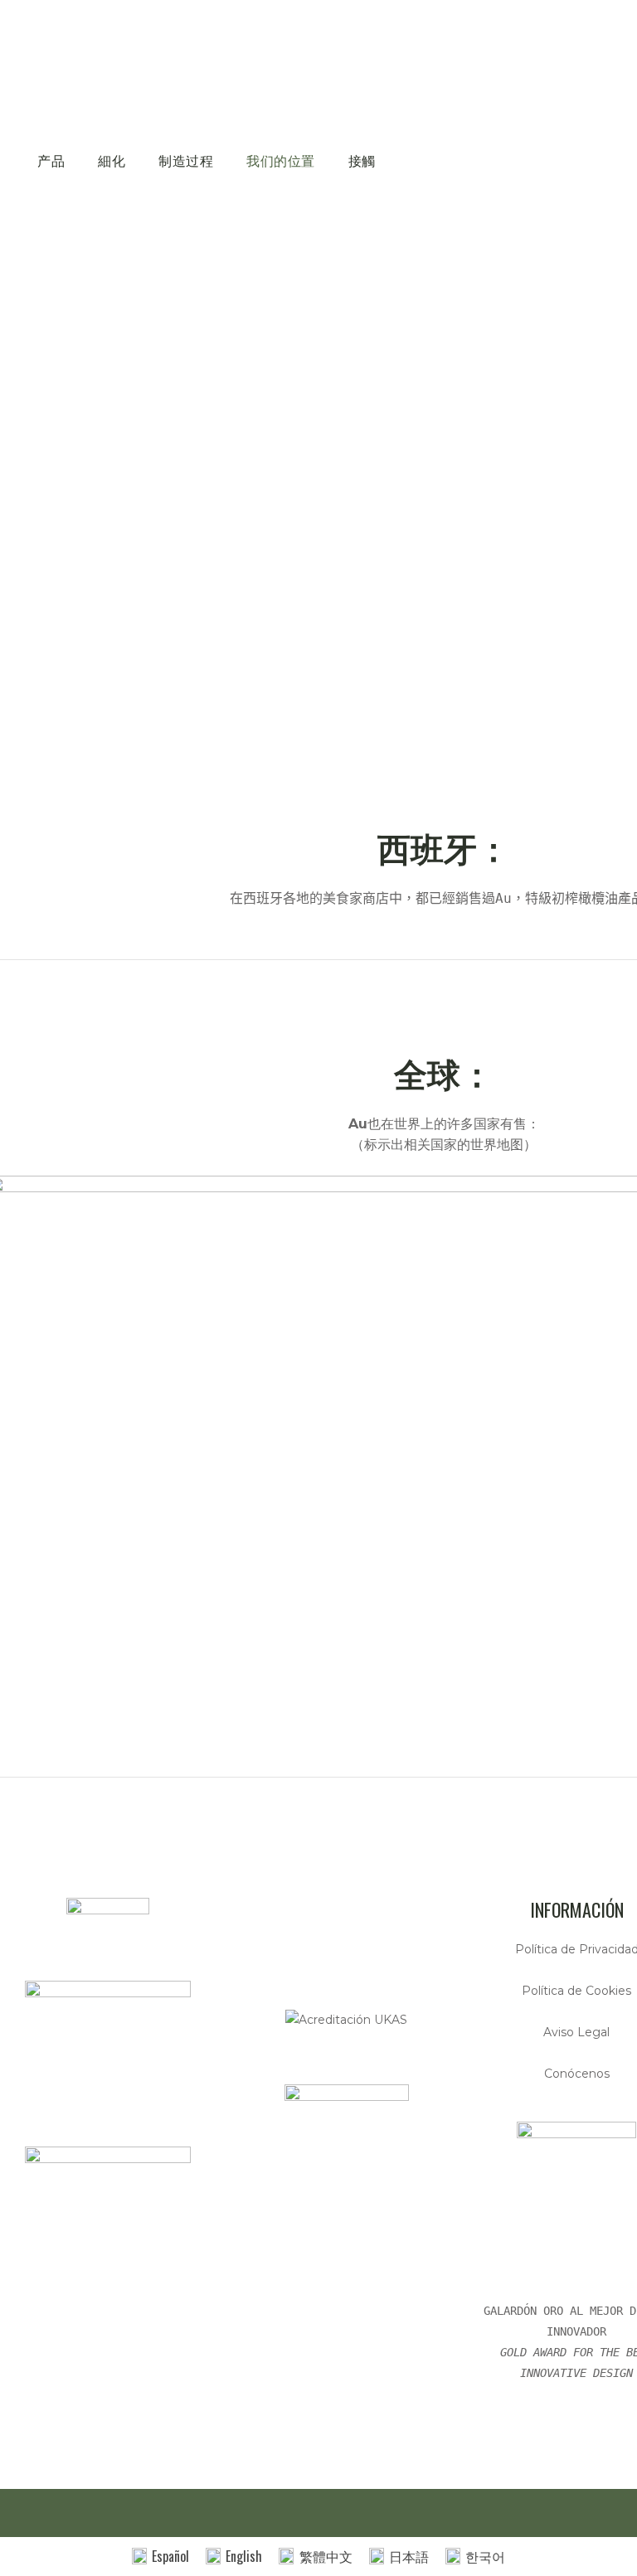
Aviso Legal (576, 2032)
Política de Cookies (576, 1991)
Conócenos (577, 2074)
